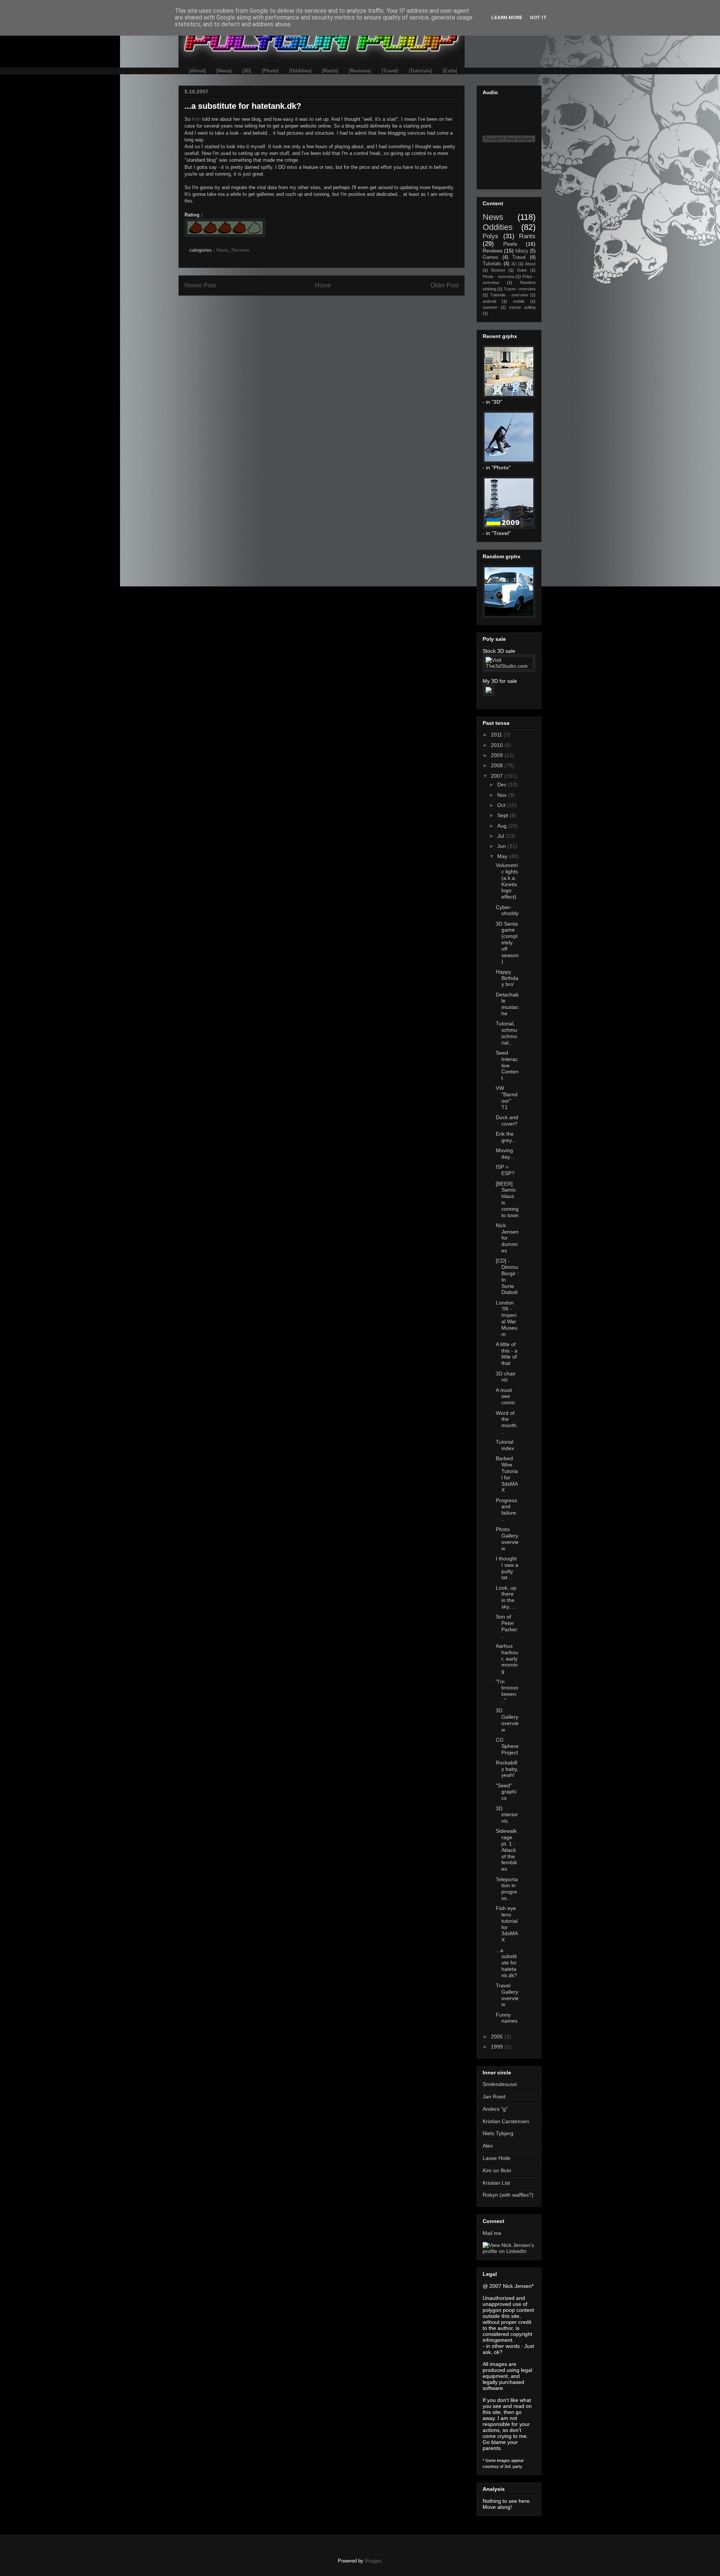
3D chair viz (506, 1377)
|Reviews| (360, 71)
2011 (497, 735)
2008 (498, 765)
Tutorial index (505, 1445)
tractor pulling (522, 307)
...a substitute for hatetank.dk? (506, 1963)
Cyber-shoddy (507, 910)
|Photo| (270, 71)
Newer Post (200, 285)
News (222, 250)
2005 (498, 2036)
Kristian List (496, 2183)
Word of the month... (507, 1422)
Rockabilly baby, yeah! (507, 1769)
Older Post (445, 285)
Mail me (492, 2233)
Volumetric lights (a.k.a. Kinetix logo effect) (507, 881)
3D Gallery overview (507, 1720)
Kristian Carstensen (506, 2121)
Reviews (241, 250)
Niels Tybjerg (498, 2133)
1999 (498, 2047)
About (530, 264)
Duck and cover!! (507, 1120)
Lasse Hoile (496, 2158)
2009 (498, 755)
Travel (519, 257)
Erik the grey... (506, 1137)
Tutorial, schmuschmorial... (506, 1033)
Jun (502, 846)
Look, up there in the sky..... (506, 1597)
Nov (503, 795)
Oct (502, 805)
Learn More (507, 17)
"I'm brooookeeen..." (507, 1691)
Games (490, 257)
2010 (498, 745)
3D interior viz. (507, 1815)
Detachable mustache (507, 1004)
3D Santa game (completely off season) (507, 943)
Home (323, 285)
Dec (503, 785)
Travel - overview (520, 289)
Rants (527, 236)
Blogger (373, 2561)
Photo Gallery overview (507, 1539)
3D (514, 264)
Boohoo (498, 270)
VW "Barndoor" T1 (507, 1097)
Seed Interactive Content (507, 1065)
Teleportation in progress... (507, 1889)
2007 (498, 776)
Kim (196, 119)
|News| (224, 71)
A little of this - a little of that (507, 1354)
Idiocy (522, 251)
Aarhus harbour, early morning (507, 1658)
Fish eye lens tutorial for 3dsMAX (507, 1924)
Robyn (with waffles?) (508, 2195)
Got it (538, 17)
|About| (197, 71)
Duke (522, 270)
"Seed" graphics (506, 1792)
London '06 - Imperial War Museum (507, 1318)
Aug (503, 826)
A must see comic (505, 1396)
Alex (488, 2146)
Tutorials (492, 264)
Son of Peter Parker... (507, 1626)
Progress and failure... (507, 1510)
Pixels (510, 244)
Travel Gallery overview (507, 1995)
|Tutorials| (420, 71)
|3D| (247, 71)
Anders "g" (495, 2109)
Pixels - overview (499, 277)
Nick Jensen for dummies (507, 1238)
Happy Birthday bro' (507, 978)
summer (490, 307)
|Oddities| (300, 71)
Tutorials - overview (509, 295)
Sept (503, 815)
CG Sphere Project (507, 1746)
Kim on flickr (497, 2170)
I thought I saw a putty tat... (507, 1568)
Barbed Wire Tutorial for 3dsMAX (507, 1474)
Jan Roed (494, 2097)
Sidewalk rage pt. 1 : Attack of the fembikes (506, 1850)
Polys (490, 236)
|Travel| (390, 71)
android (489, 301)
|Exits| (450, 71)
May (503, 856)
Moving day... (505, 1153)
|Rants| (330, 71)
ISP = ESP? (505, 1170)
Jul (501, 836)
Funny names (507, 2018)
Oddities (498, 227)
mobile (519, 301)
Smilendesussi (500, 2084)
